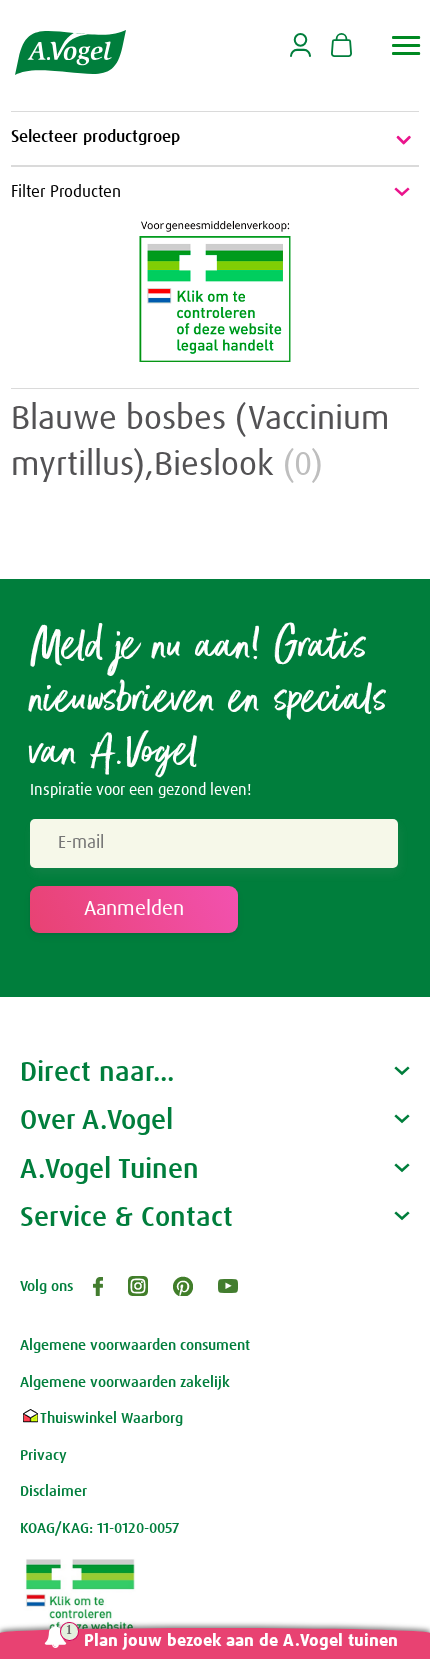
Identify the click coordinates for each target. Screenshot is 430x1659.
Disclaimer (53, 1491)
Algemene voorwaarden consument (135, 1345)
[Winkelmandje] (341, 47)
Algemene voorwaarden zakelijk (125, 1382)
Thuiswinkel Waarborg (111, 1418)
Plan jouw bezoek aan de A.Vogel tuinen (241, 1641)
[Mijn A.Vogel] (300, 53)
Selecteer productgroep (95, 137)
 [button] (406, 45)
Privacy (43, 1455)
